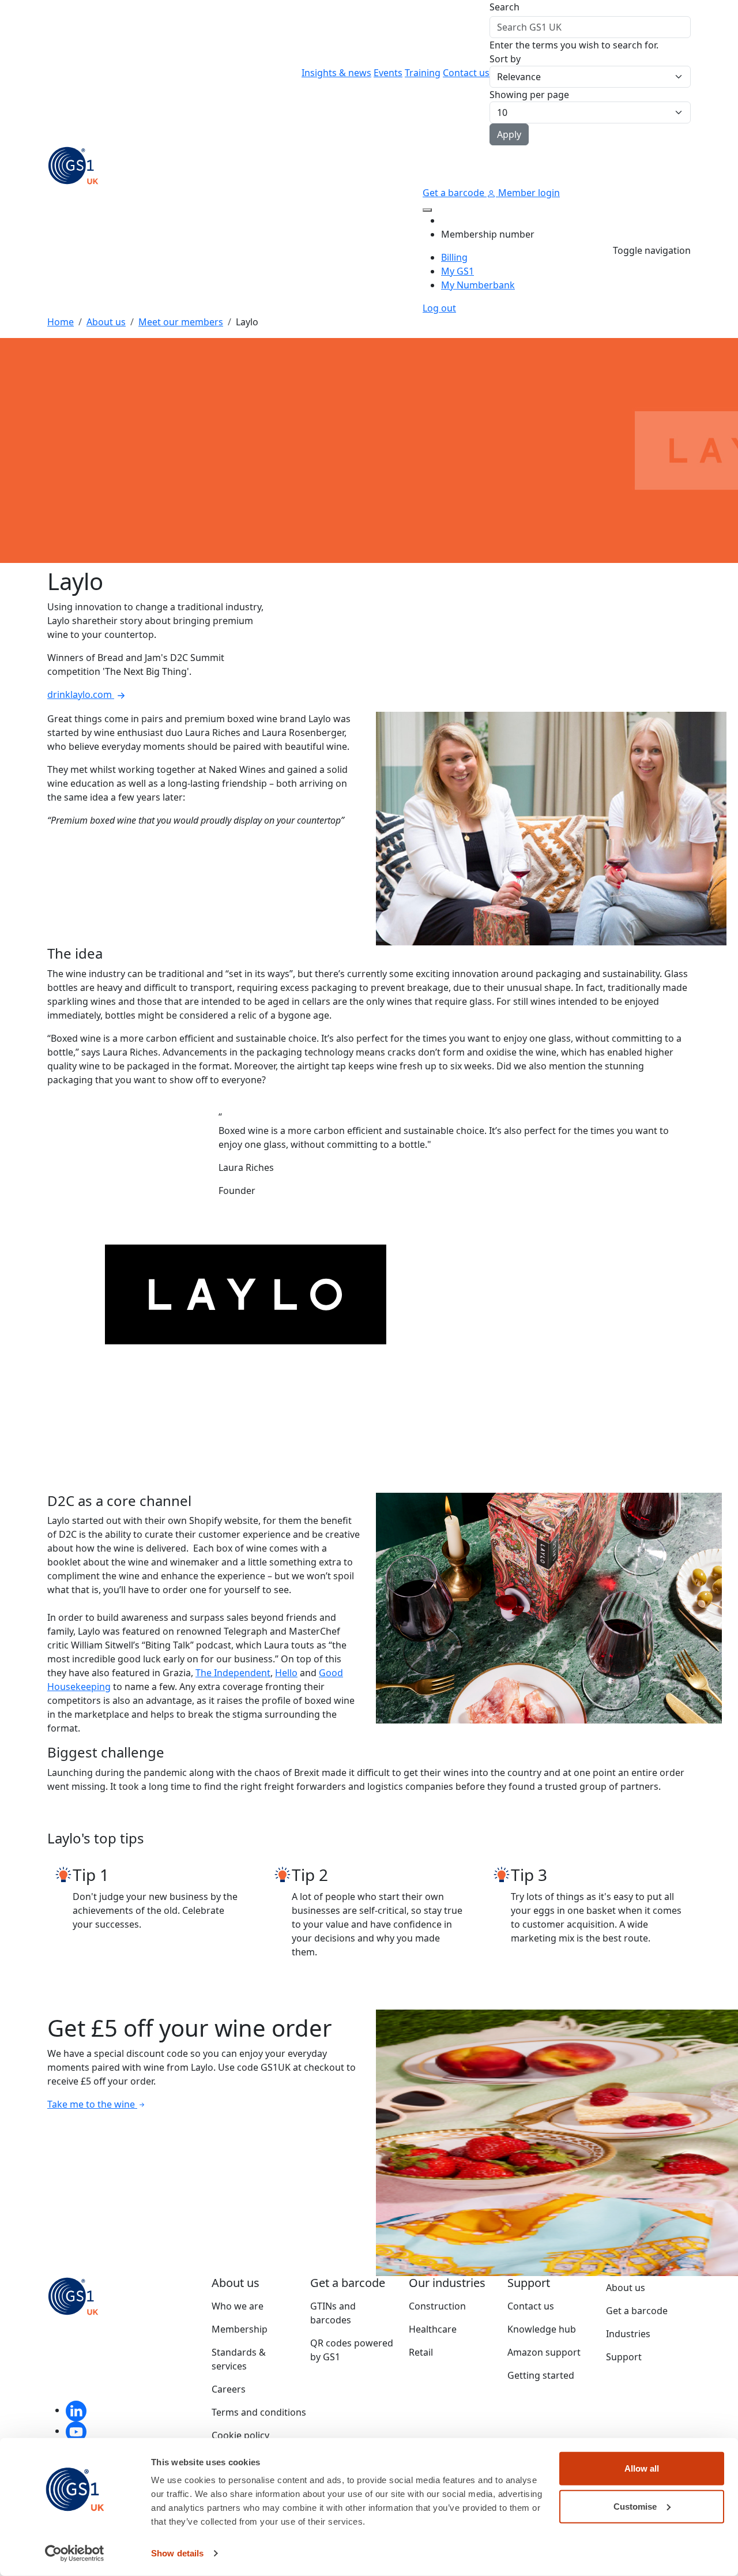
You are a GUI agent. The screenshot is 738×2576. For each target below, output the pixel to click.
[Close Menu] (427, 210)
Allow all (642, 2468)
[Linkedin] (76, 2410)
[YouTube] (76, 2431)
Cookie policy (240, 2435)
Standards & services (239, 2359)
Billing (454, 257)
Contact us (466, 73)
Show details (177, 2553)
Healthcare (433, 2329)
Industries (628, 2334)
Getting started (541, 2375)
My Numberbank (478, 285)
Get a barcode (455, 193)
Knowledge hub (542, 2329)
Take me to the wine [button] (92, 2104)
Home (61, 322)
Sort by (505, 59)
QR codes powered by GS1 (352, 2350)
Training (423, 73)
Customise (635, 2506)
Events (388, 73)
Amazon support (544, 2352)
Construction (437, 2306)
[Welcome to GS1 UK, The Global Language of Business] (73, 164)
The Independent (233, 1673)
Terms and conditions (259, 2412)
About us (106, 322)
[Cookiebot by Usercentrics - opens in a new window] (75, 2554)
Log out (439, 308)
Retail (421, 2352)
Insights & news (336, 73)
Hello (286, 1673)
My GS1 (458, 271)
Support (624, 2357)
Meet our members (181, 322)
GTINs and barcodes (333, 2313)
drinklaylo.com (81, 694)
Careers (229, 2389)
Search (504, 7)
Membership (240, 2329)
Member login (528, 193)
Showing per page (529, 95)
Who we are (238, 2306)
